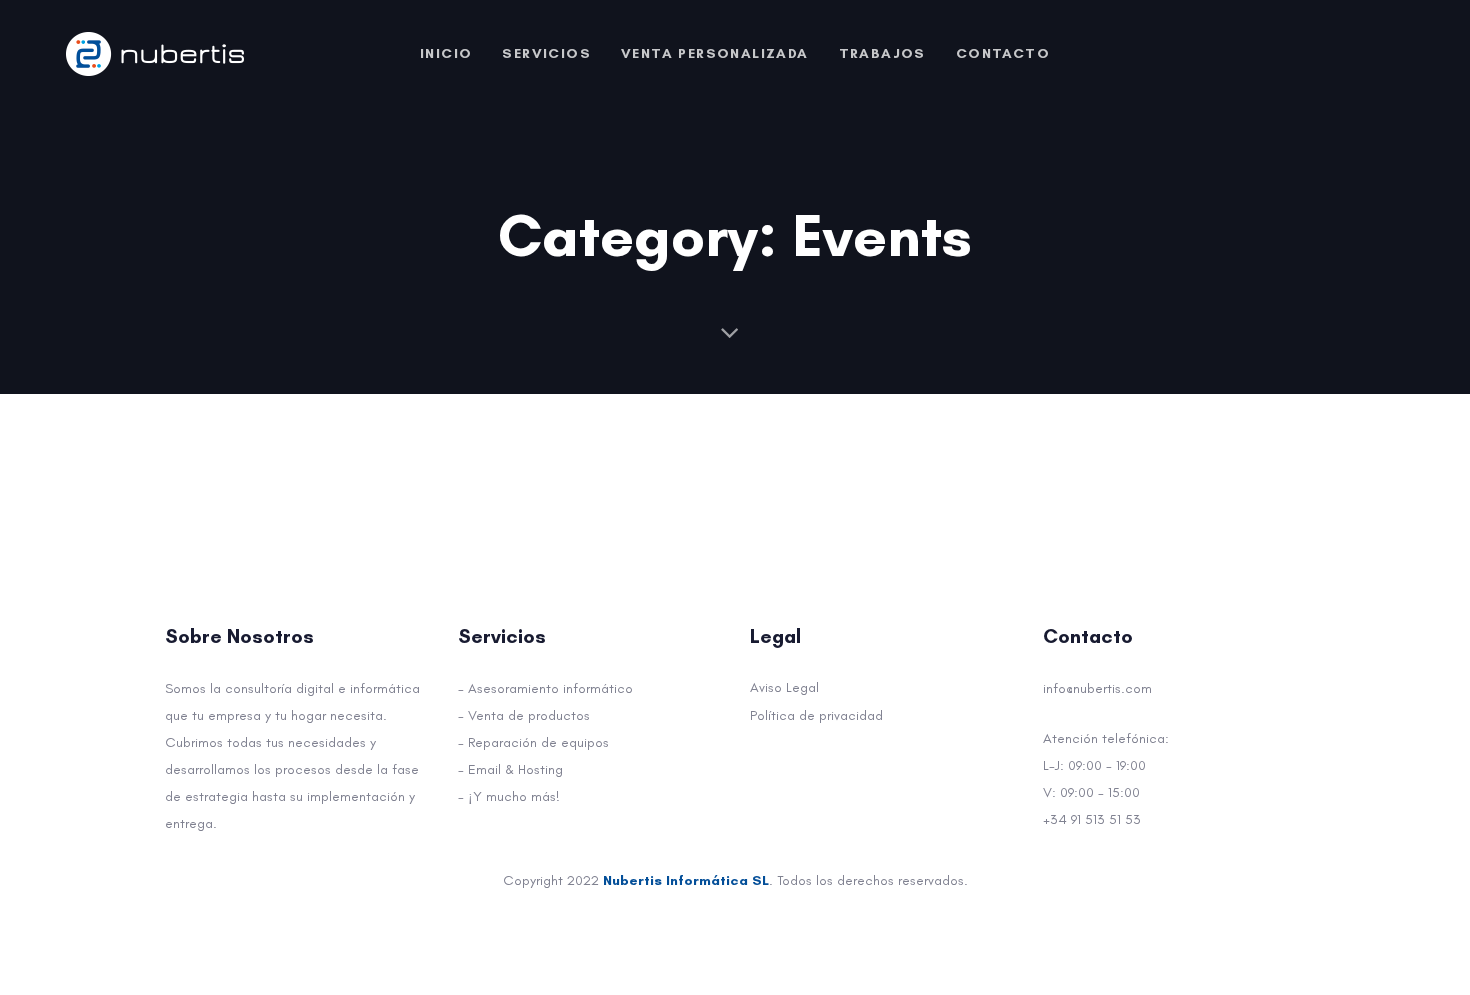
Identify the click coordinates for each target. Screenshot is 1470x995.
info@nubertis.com (1097, 688)
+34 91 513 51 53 (1092, 819)
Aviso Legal (784, 687)
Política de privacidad (816, 715)
